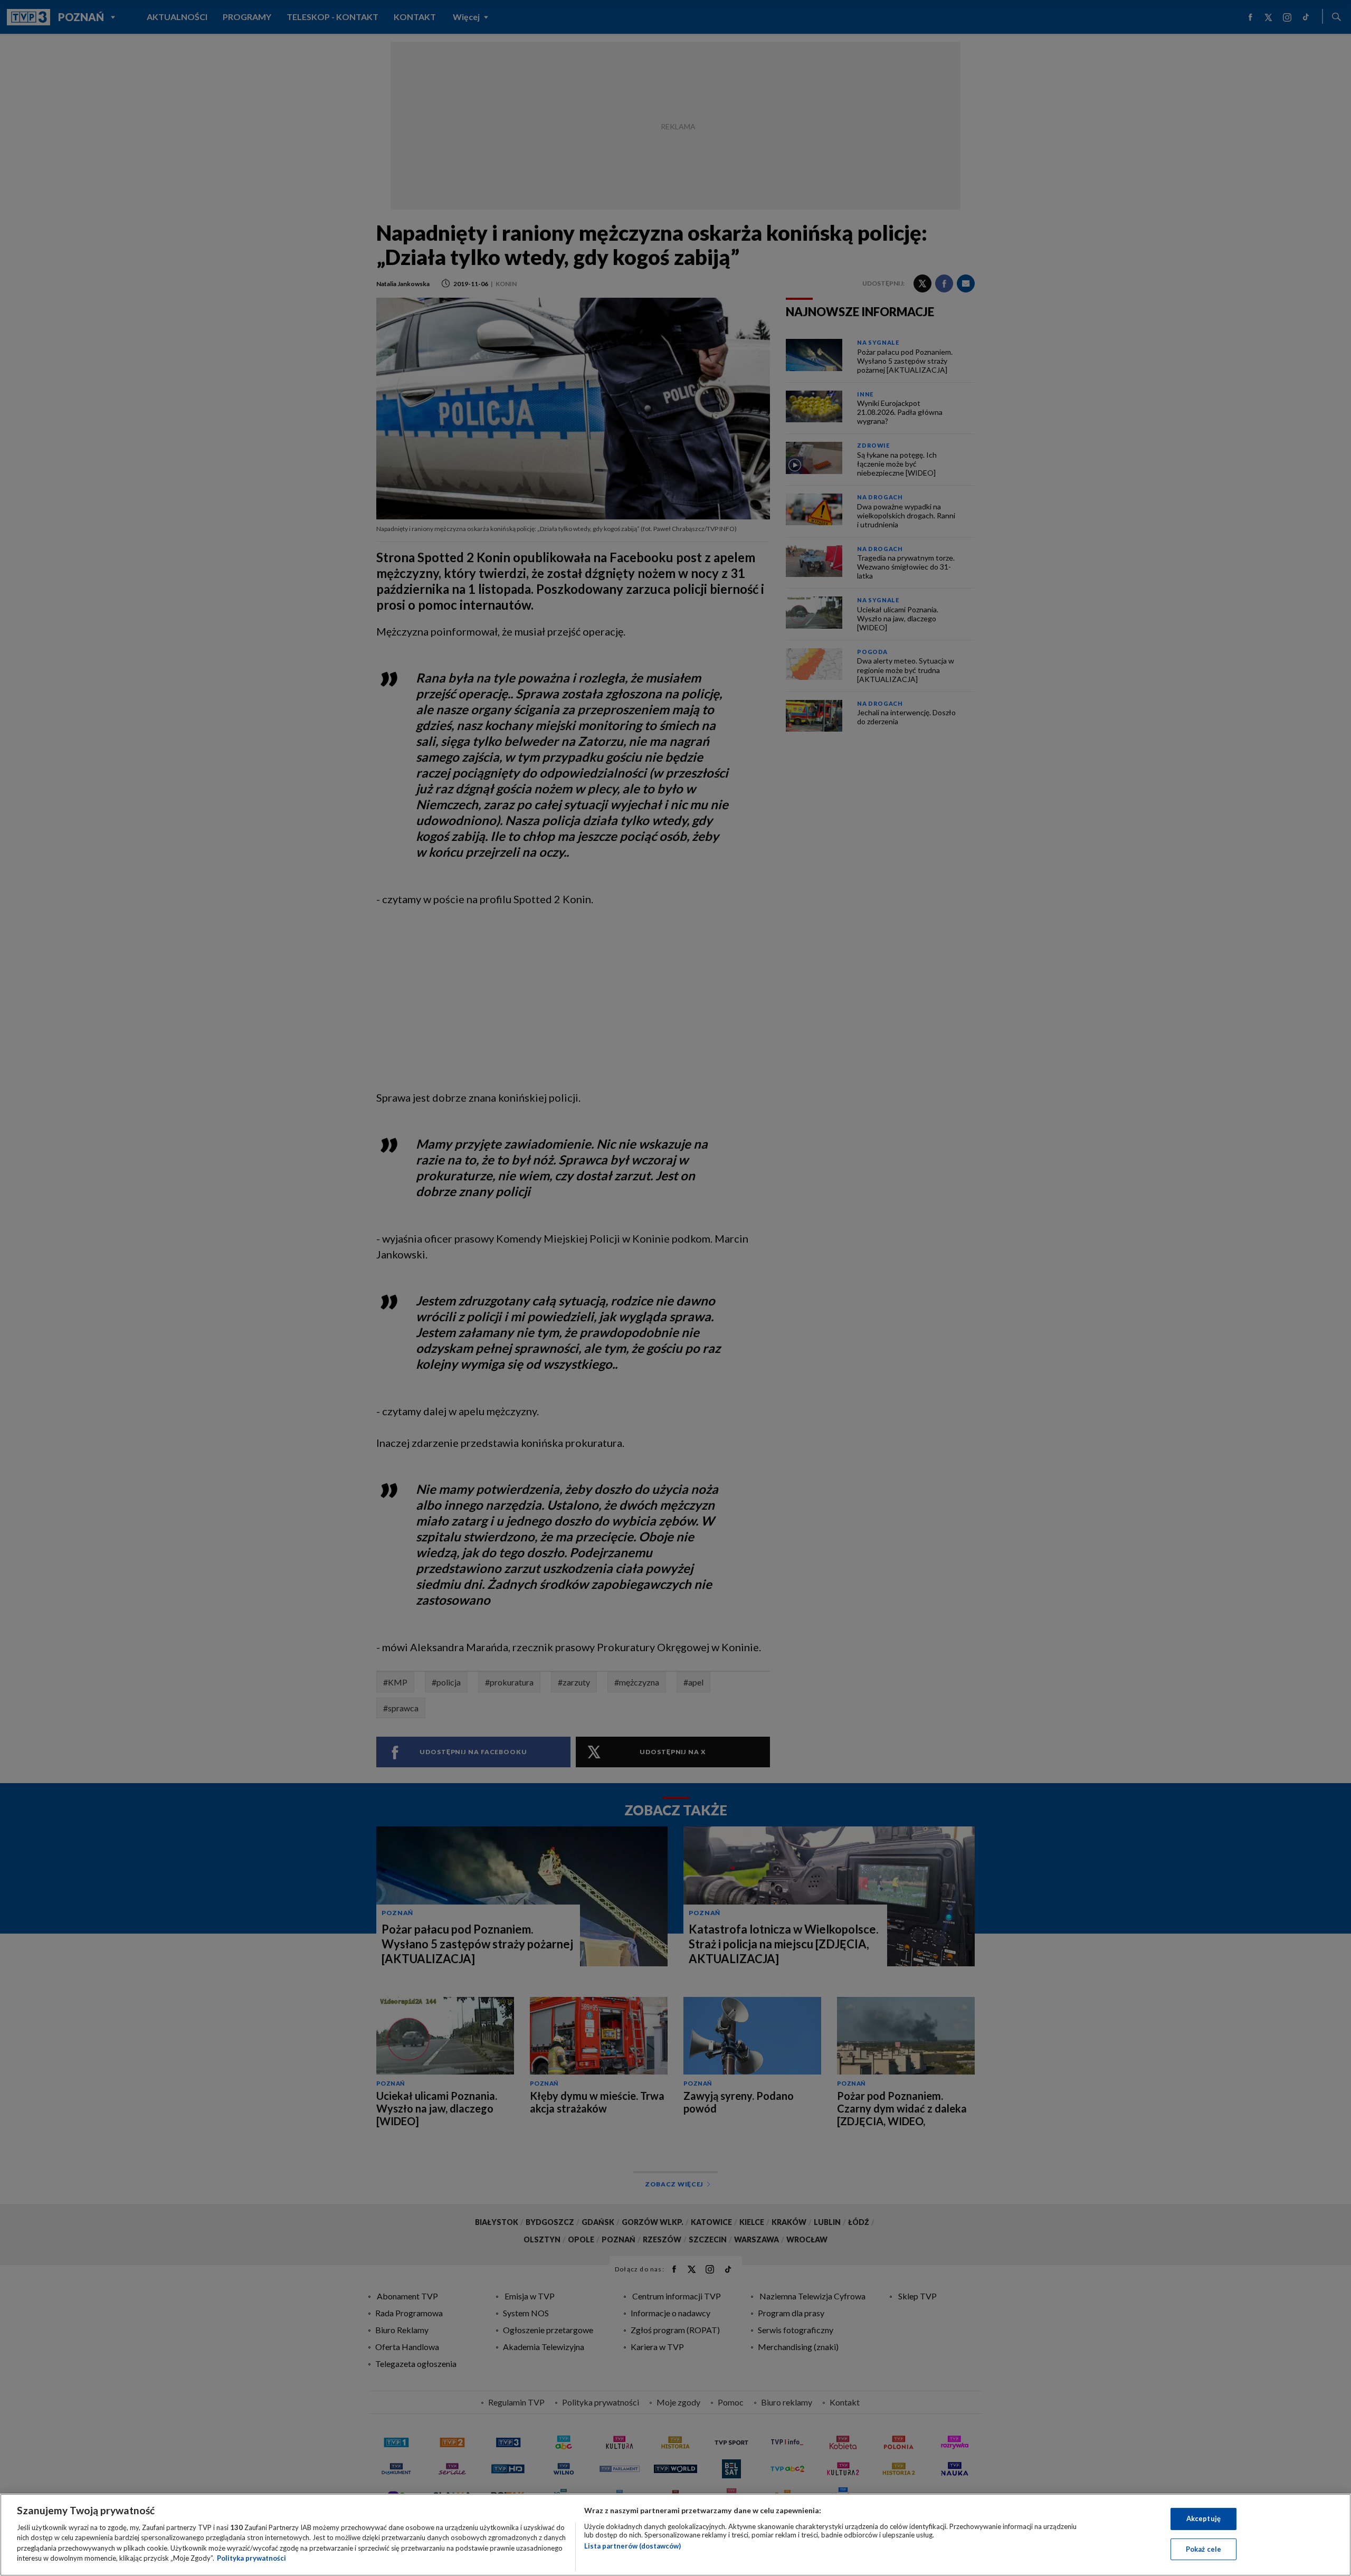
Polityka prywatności (251, 2558)
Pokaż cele (1203, 2549)
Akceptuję (1203, 2518)
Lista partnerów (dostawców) (632, 2546)
